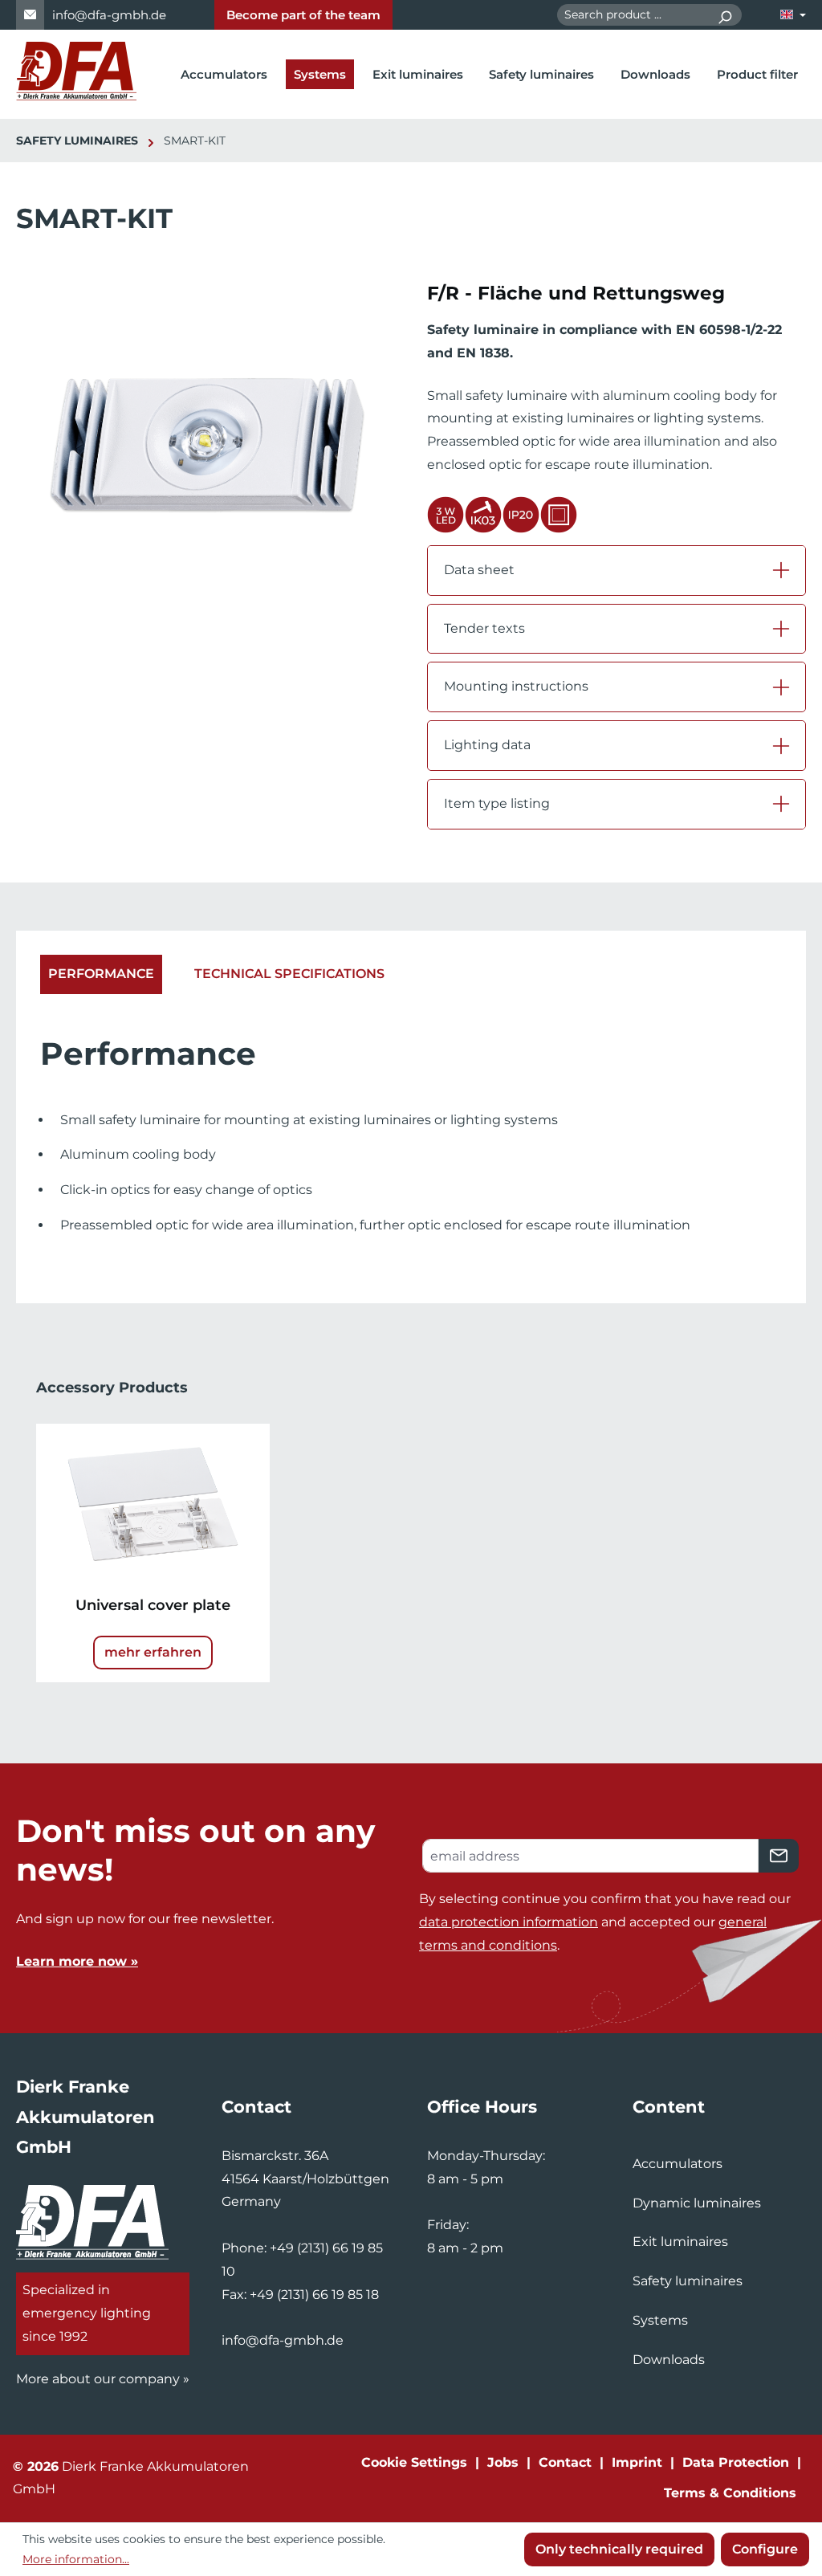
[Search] (724, 15)
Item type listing (497, 803)
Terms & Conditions (730, 2493)
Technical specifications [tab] (289, 974)
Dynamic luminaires (697, 2203)
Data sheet (479, 570)
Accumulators (678, 2164)
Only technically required (619, 2549)
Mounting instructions (516, 686)
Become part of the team (303, 15)
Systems (660, 2320)
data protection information (509, 1922)
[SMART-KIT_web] (205, 452)
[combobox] (633, 15)
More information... (76, 2559)
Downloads (669, 2360)
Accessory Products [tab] (112, 1388)
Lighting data (487, 745)
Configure (765, 2549)
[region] (205, 452)
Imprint (637, 2462)
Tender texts (484, 628)
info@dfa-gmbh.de (109, 15)
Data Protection (736, 2462)
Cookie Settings (414, 2462)
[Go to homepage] (76, 71)
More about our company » (103, 2379)
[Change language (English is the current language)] (793, 15)
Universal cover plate (153, 1605)
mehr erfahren (153, 1652)
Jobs (503, 2462)
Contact (565, 2462)
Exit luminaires (680, 2242)
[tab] (101, 974)
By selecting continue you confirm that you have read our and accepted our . (605, 1922)
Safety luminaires (688, 2281)
